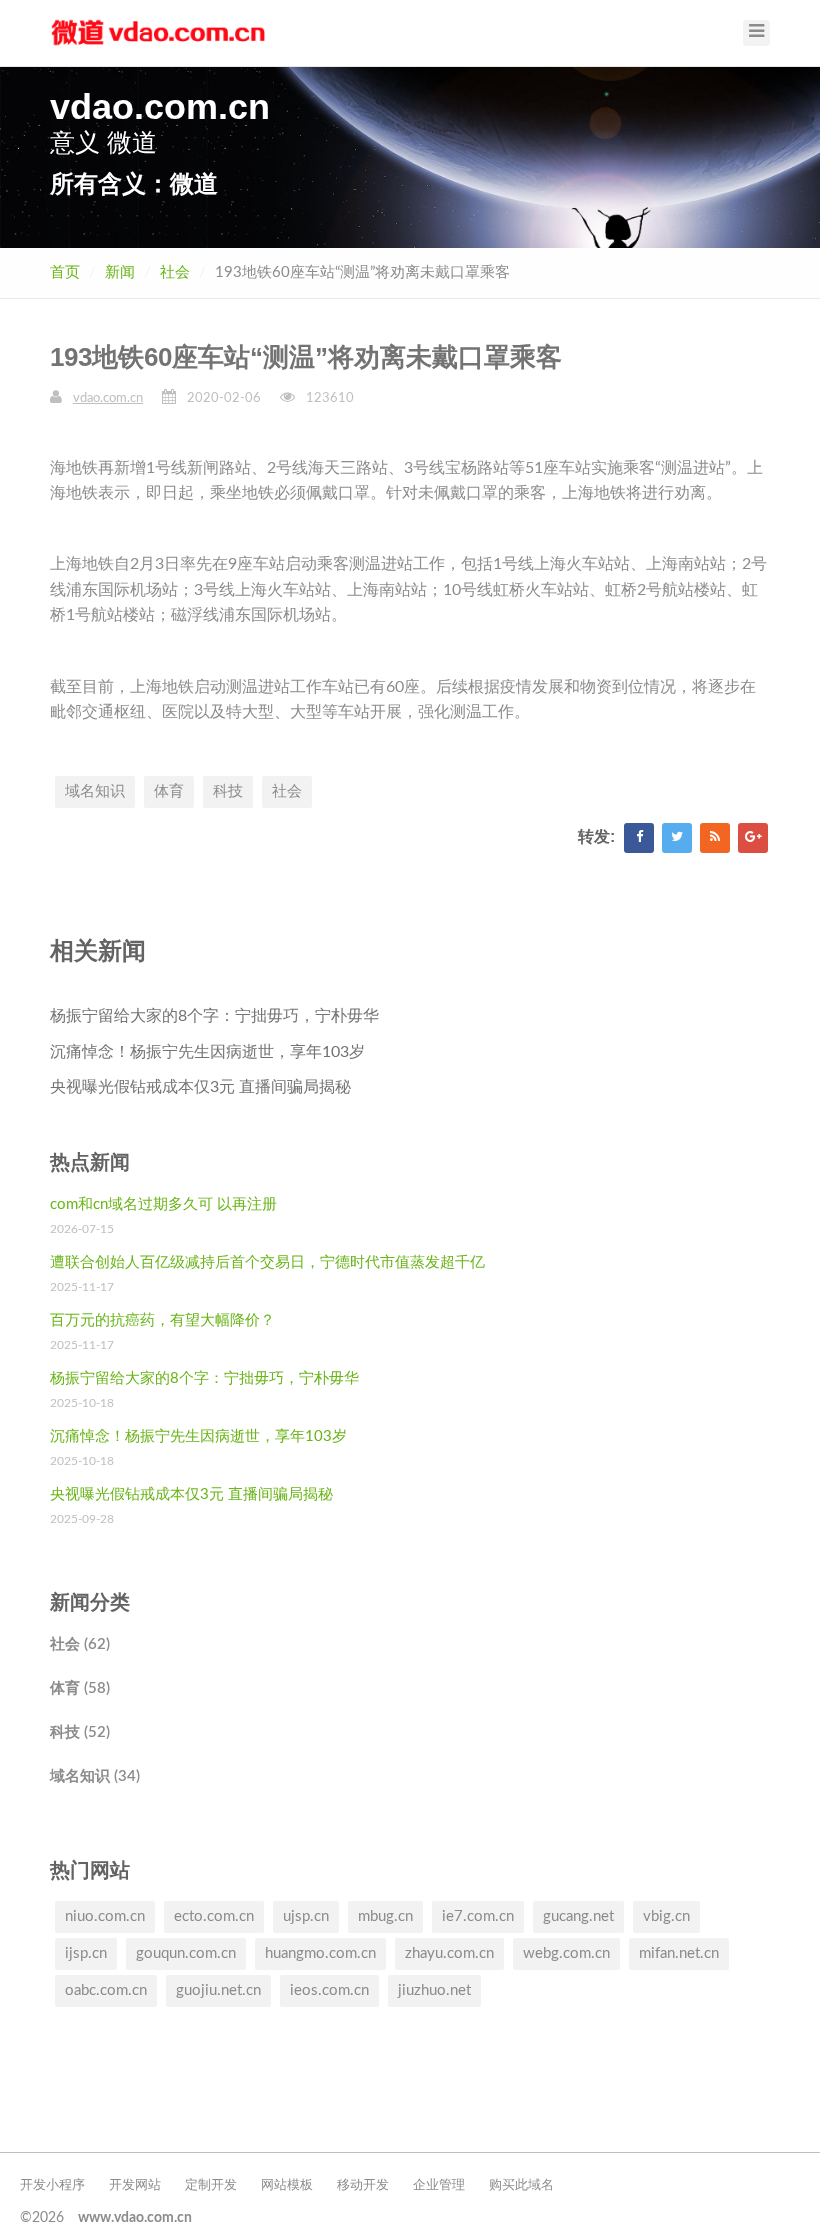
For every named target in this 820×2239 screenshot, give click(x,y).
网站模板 (287, 2185)
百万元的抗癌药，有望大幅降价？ (162, 1320)
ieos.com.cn (329, 1990)
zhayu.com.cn (449, 1953)
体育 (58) (80, 1688)
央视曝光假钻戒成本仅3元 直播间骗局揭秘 (200, 1087)
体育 (169, 791)
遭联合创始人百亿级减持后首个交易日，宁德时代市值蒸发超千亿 (267, 1262)
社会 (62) (80, 1644)
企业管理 (439, 2185)
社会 (175, 272)
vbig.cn (666, 1916)
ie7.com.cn (478, 1916)
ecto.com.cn (214, 1916)
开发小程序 (52, 2185)
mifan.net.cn (679, 1953)
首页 (65, 272)
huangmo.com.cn (320, 1953)
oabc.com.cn (106, 1990)
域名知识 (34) (95, 1776)
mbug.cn (385, 1916)
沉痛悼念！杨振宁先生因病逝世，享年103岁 (207, 1052)
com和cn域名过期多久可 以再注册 (163, 1204)
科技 (228, 791)
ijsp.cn (86, 1953)
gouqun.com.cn (186, 1953)
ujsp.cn (306, 1916)
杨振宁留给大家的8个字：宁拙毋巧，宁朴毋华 (214, 1016)
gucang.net (578, 1916)
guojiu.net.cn (218, 1990)
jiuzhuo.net (434, 1990)
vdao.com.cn (108, 398)
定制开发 (211, 2185)
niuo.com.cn (105, 1916)
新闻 (120, 272)
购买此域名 (521, 2185)
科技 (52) (80, 1732)
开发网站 (135, 2185)
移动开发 (363, 2185)
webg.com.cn (566, 1953)
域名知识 (95, 791)
